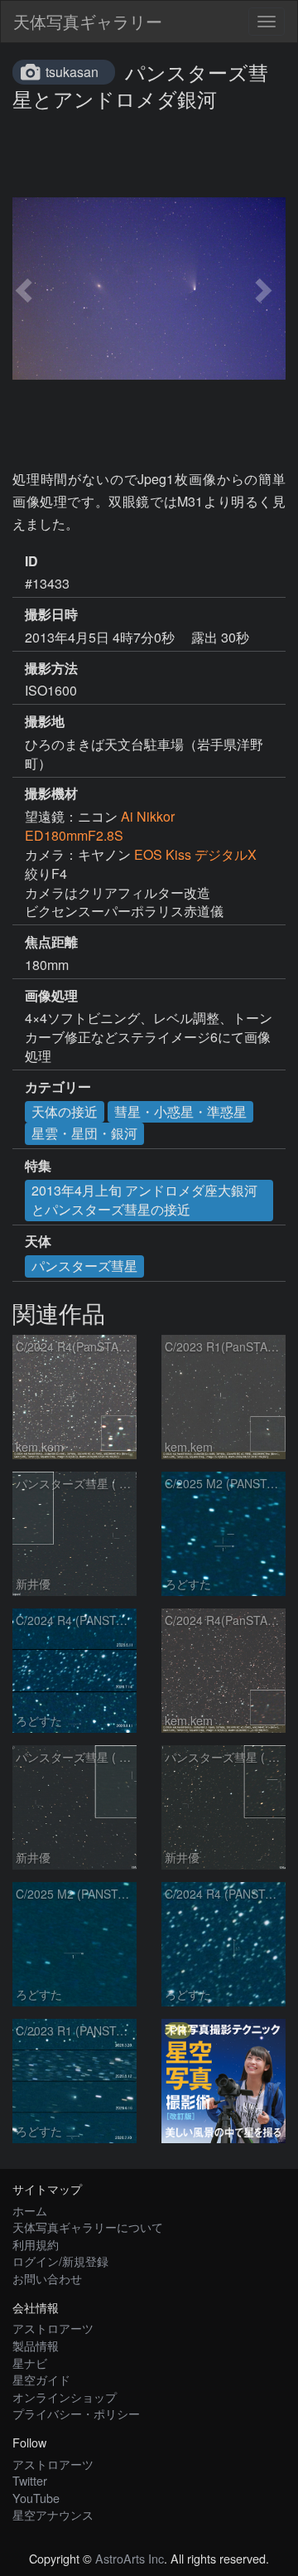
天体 (38, 1241)
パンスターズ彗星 (84, 1266)
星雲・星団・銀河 (84, 1133)
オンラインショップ (65, 2397)
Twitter (30, 2480)
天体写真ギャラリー (88, 21)
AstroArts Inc (130, 2558)
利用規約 (36, 2244)
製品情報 (36, 2345)
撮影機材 (51, 793)
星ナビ (30, 2363)
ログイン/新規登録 (60, 2261)
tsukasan (72, 72)
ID (31, 561)
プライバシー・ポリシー (76, 2413)
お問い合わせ (47, 2278)
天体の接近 (65, 1111)
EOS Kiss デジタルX (195, 854)
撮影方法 (51, 668)
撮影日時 (51, 614)
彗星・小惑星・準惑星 (180, 1111)
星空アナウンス (53, 2514)
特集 (38, 1166)
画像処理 (51, 996)
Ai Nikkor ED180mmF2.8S (100, 826)
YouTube (36, 2498)
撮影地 (45, 721)
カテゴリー (58, 1087)
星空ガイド (41, 2379)
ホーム (30, 2210)
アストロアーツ (53, 2328)
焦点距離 (51, 942)
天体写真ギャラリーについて (88, 2227)
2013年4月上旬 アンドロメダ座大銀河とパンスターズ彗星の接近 (144, 1200)
